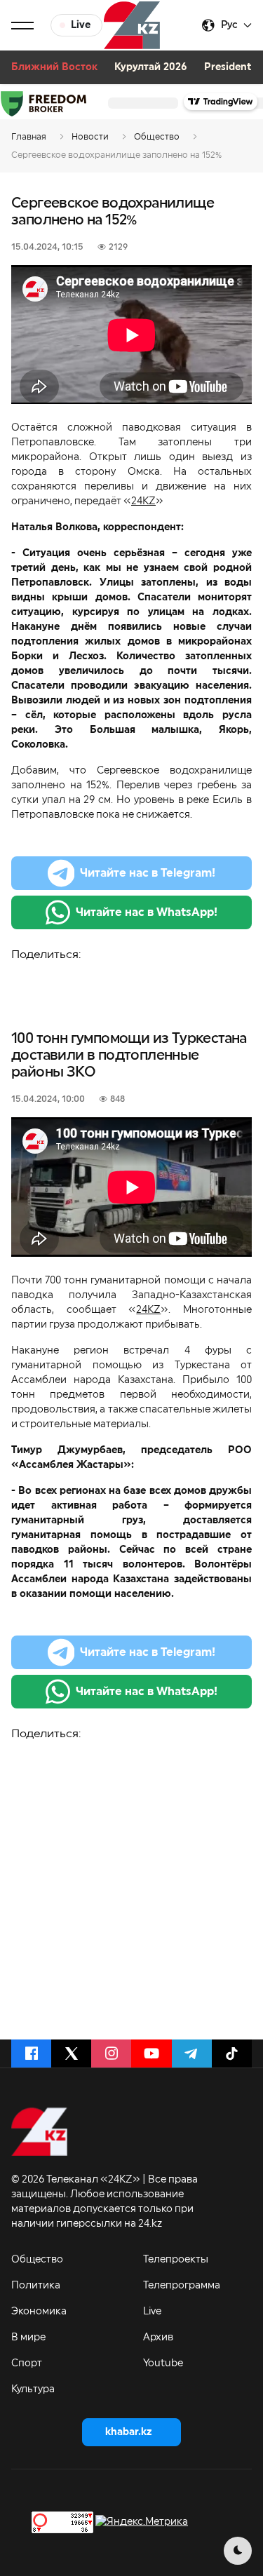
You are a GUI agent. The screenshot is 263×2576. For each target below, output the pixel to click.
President (228, 67)
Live (152, 2312)
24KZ (143, 501)
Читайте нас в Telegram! (148, 873)
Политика (36, 2286)
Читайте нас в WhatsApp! (147, 912)
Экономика (39, 2312)
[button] (22, 25)
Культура (33, 2389)
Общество (37, 2260)
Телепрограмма (182, 2286)
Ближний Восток (54, 67)
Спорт (27, 2363)
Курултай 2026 (151, 67)
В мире (28, 2338)
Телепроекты (176, 2260)
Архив (158, 2338)
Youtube (163, 2363)
